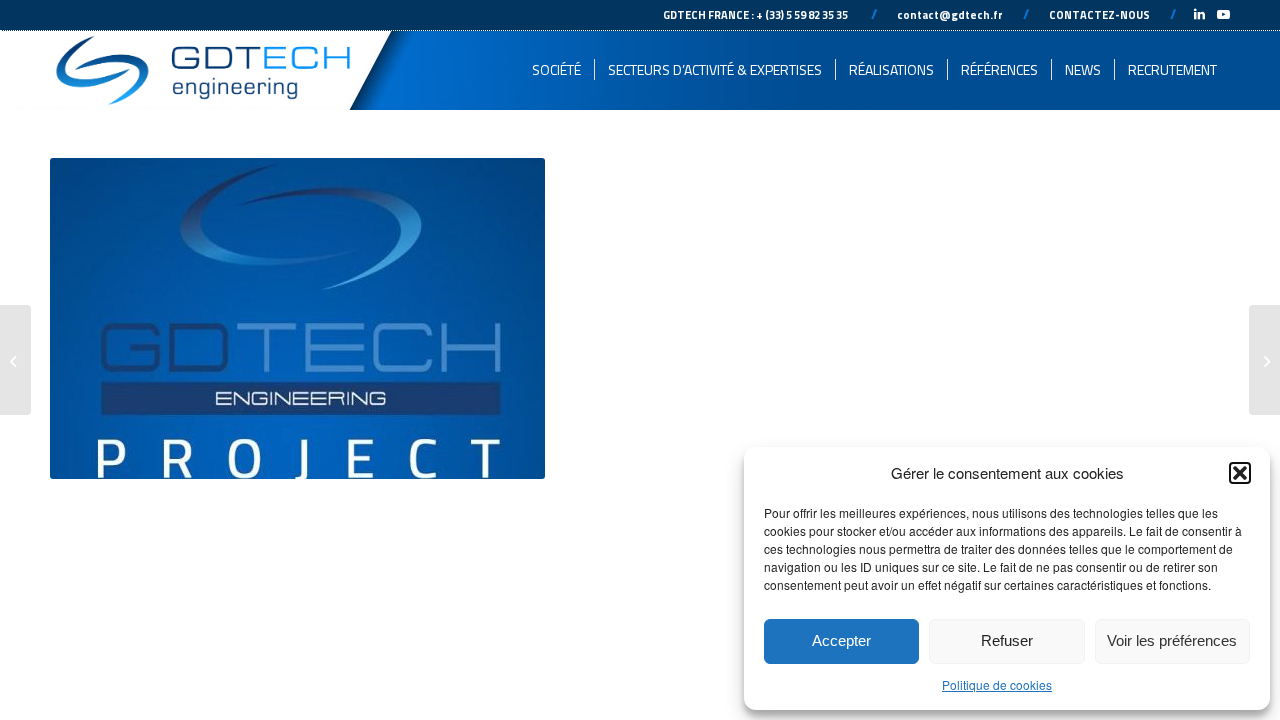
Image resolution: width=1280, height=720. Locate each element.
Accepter (841, 640)
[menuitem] (556, 70)
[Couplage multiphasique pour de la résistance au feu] (15, 360)
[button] (1240, 473)
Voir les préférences (1172, 640)
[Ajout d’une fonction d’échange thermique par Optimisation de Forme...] (1264, 360)
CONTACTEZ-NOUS (1099, 15)
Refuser (1007, 640)
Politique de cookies (997, 684)
